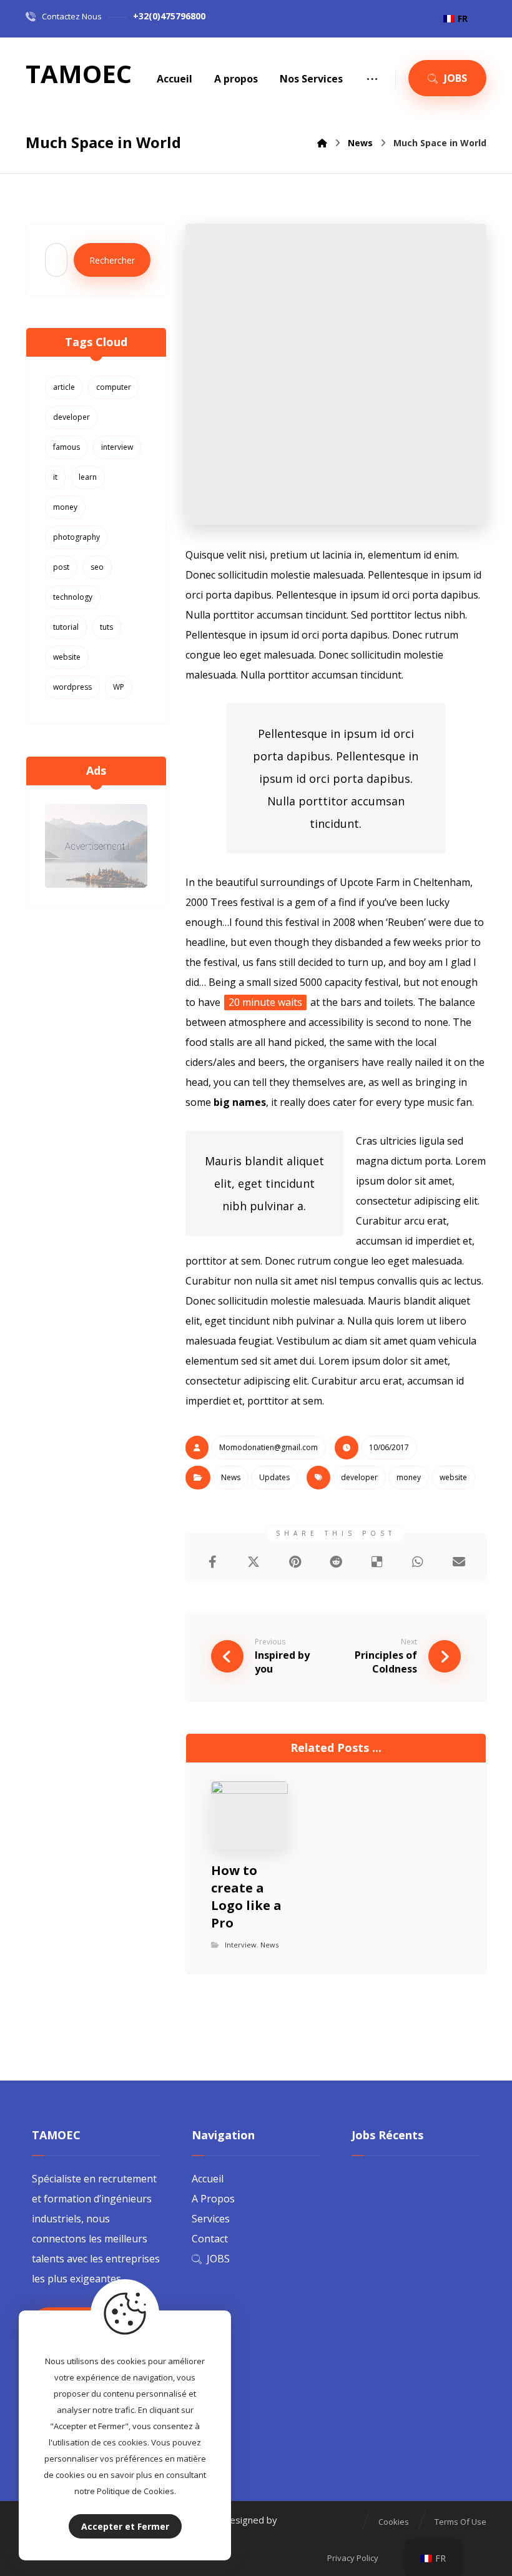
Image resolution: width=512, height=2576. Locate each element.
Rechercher (112, 260)
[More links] (372, 79)
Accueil (208, 2179)
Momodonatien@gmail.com (268, 1447)
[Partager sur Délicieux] (377, 1562)
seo (97, 567)
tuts (106, 627)
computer (114, 387)
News (231, 1477)
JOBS (218, 2259)
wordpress (72, 687)
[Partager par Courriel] (459, 1562)
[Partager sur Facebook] (213, 1562)
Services (211, 2219)
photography (76, 537)
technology (73, 597)
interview (117, 447)
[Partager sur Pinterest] (295, 1562)
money (409, 1477)
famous (66, 447)
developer (359, 1477)
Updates (274, 1477)
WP (119, 687)
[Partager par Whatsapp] (418, 1562)
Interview (241, 1945)
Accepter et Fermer (125, 2526)
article (64, 387)
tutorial (66, 627)
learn (88, 477)
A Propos (213, 2199)
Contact (210, 2239)
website (453, 1477)
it (55, 477)
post (61, 567)
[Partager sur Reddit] (336, 1562)
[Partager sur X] (254, 1562)
